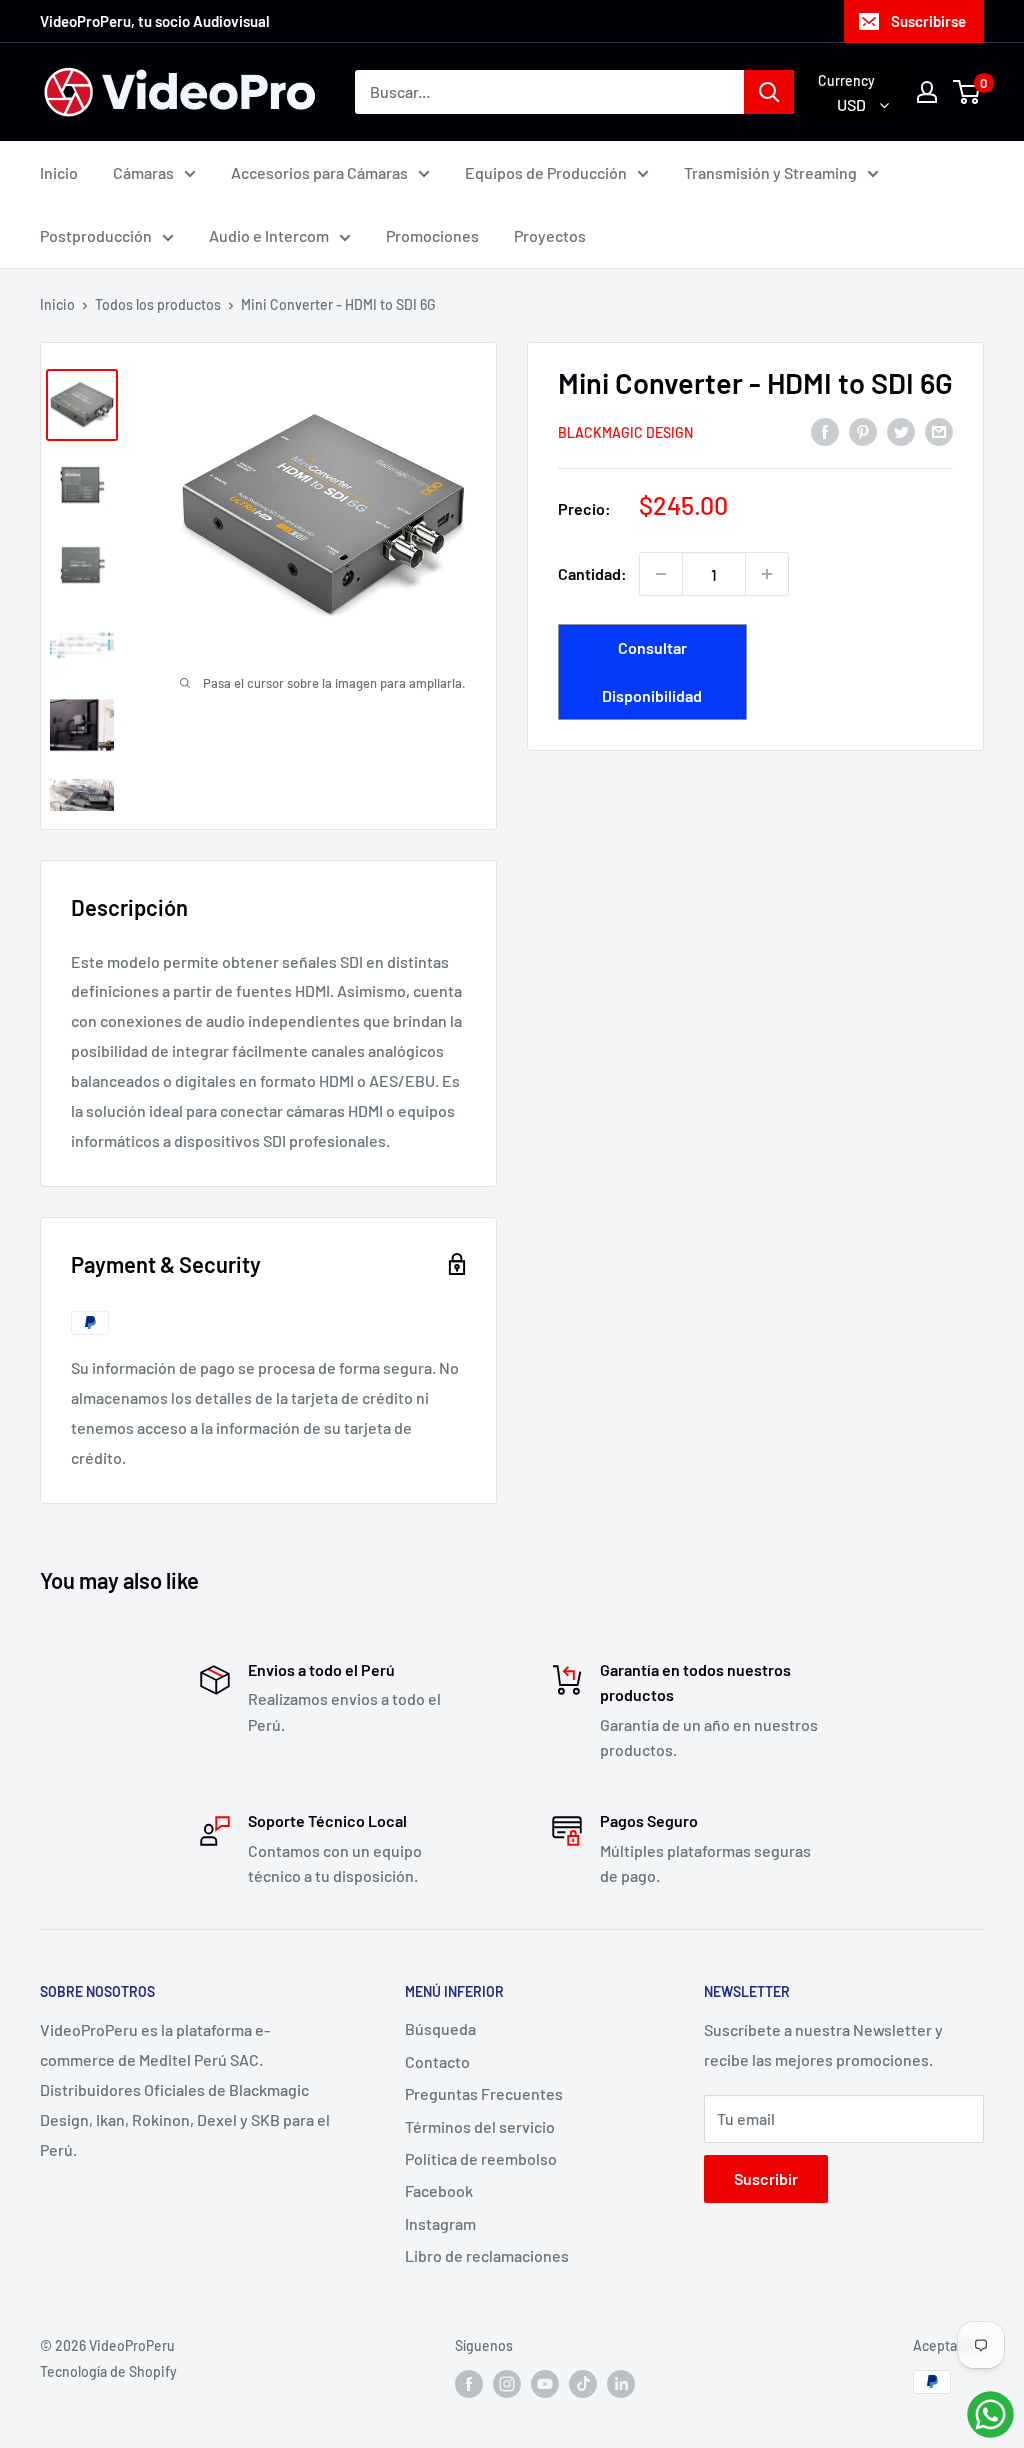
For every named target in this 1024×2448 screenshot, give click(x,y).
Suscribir (766, 2178)
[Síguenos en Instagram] (507, 2384)
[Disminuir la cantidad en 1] (661, 574)
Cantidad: (592, 573)
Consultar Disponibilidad (652, 671)
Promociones (432, 235)
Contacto (437, 2061)
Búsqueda (440, 2028)
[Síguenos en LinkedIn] (621, 2384)
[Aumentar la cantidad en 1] (767, 574)
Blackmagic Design (625, 432)
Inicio (59, 172)
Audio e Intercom (269, 235)
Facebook (439, 2190)
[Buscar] (769, 92)
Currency (846, 80)
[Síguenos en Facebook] (469, 2384)
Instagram (440, 2223)
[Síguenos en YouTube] (545, 2384)
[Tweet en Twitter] (901, 430)
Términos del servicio (480, 2126)
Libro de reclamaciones (487, 2255)
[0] (967, 92)
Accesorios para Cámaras (319, 172)
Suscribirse (928, 21)
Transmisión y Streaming (770, 172)
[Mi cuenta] (927, 92)
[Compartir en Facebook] (825, 430)
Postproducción (96, 235)
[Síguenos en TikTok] (583, 2384)
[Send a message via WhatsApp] (990, 2414)
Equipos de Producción (546, 172)
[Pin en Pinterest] (863, 430)
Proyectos (550, 235)
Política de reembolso (481, 2158)
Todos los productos (158, 304)
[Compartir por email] (939, 430)
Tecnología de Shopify (108, 2371)
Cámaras (143, 172)
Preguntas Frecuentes (484, 2093)
